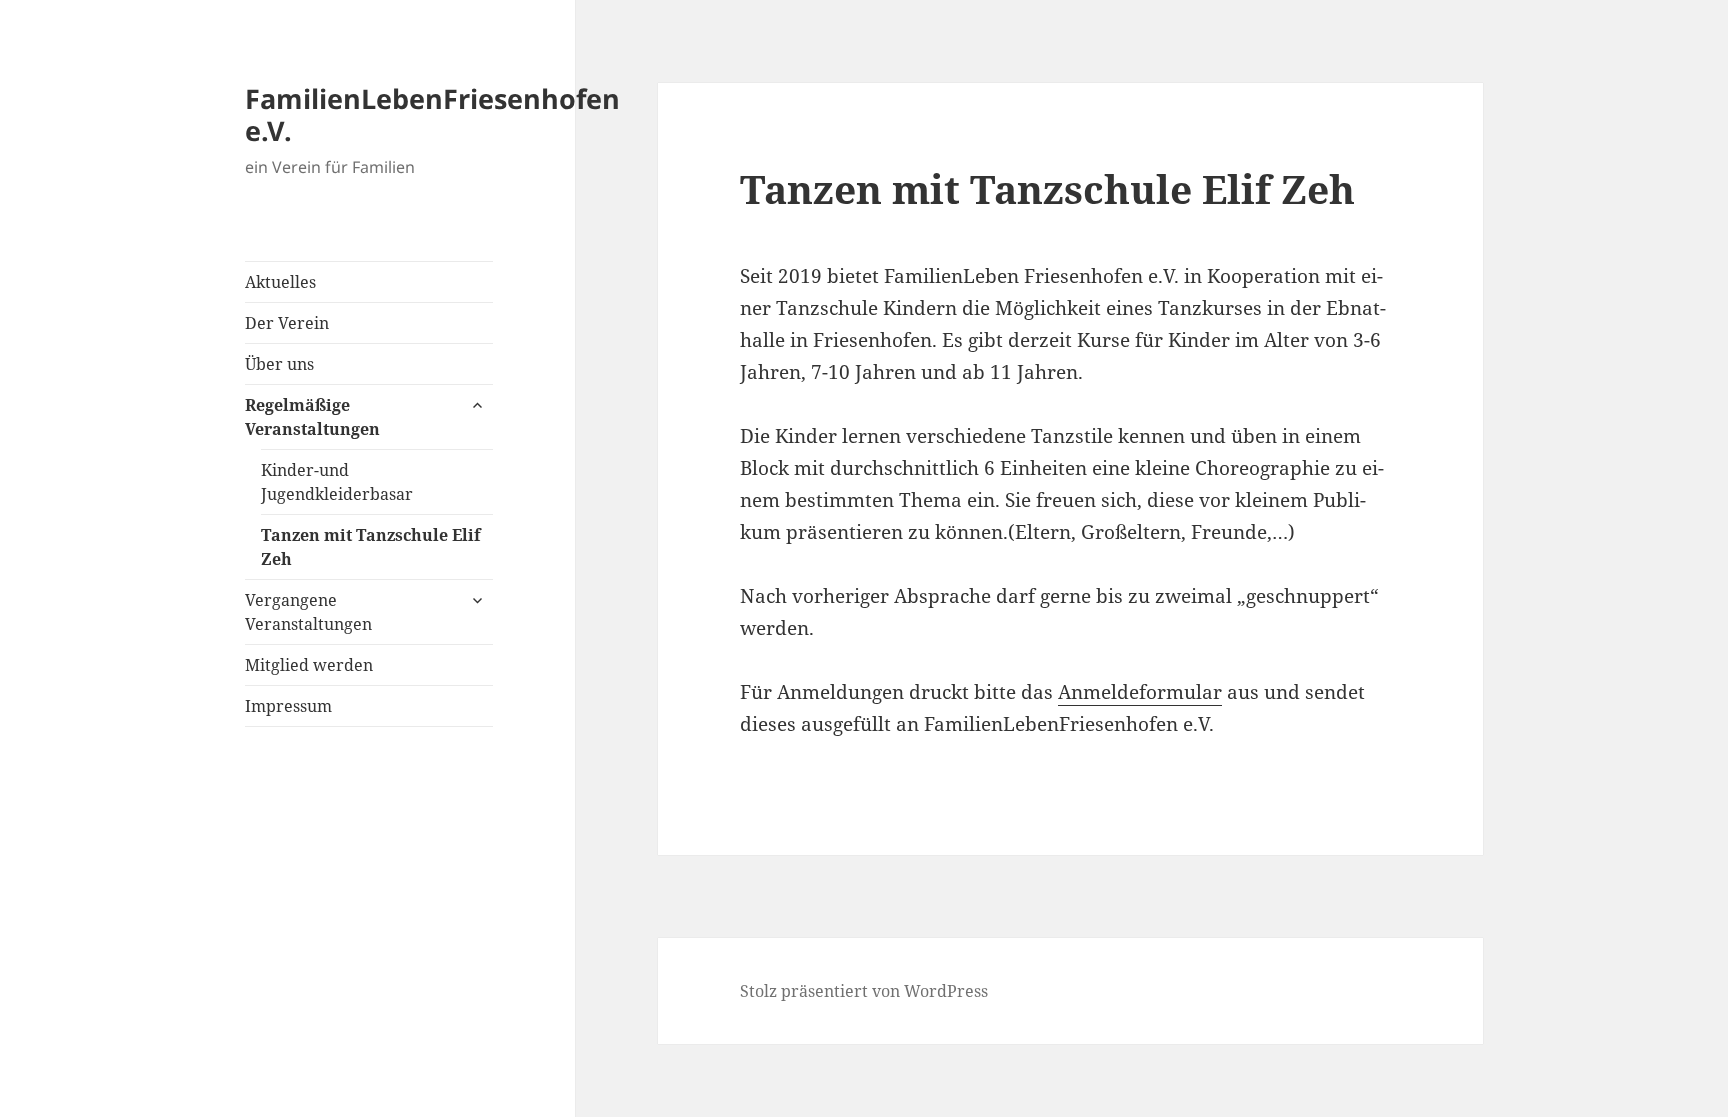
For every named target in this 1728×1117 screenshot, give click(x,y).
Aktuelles (280, 282)
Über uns (279, 364)
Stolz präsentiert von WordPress (864, 991)
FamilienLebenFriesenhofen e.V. (432, 114)
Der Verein (287, 323)
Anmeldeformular (1140, 692)
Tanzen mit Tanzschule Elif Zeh (371, 547)
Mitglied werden (309, 665)
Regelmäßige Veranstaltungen (312, 417)
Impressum (288, 706)
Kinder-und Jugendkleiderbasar (337, 482)
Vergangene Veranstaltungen (308, 612)
